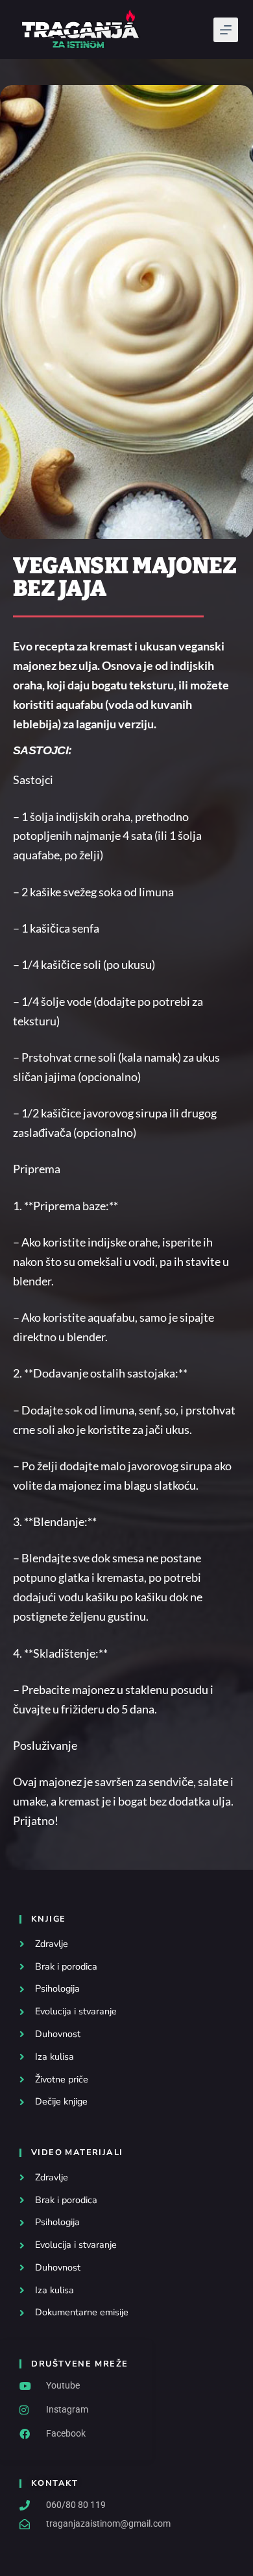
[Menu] (226, 30)
